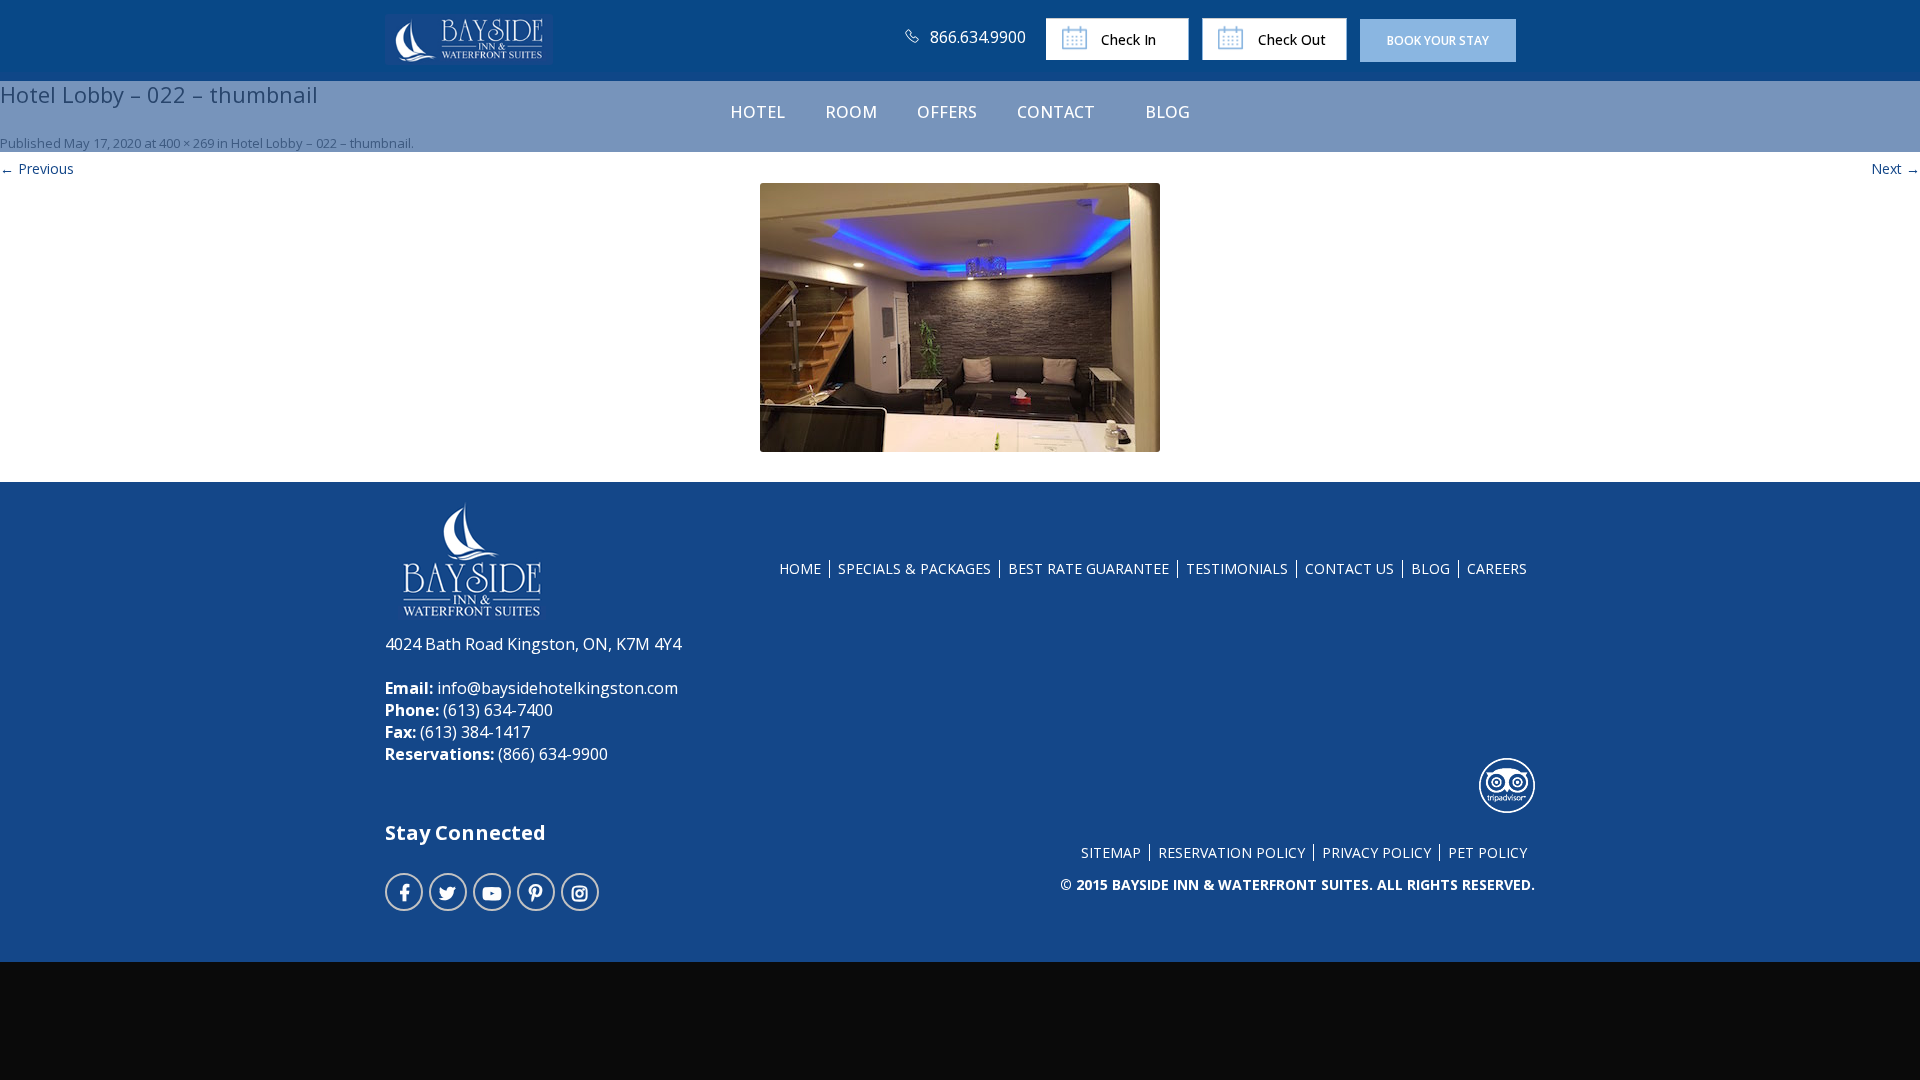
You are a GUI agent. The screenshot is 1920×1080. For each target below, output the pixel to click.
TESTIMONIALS (1237, 568)
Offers (947, 112)
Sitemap (1111, 852)
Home (800, 568)
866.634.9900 (978, 37)
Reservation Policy (1231, 852)
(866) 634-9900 (551, 754)
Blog (1167, 112)
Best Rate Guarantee (1088, 568)
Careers (1497, 568)
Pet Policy (1487, 852)
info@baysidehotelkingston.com (557, 688)
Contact (1056, 112)
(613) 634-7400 (496, 710)
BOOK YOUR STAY (1438, 40)
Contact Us (1349, 568)
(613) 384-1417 (473, 732)
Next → (1895, 168)
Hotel (757, 112)
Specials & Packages (914, 568)
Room (851, 112)
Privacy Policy (1376, 852)
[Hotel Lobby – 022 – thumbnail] (960, 317)
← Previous (37, 168)
